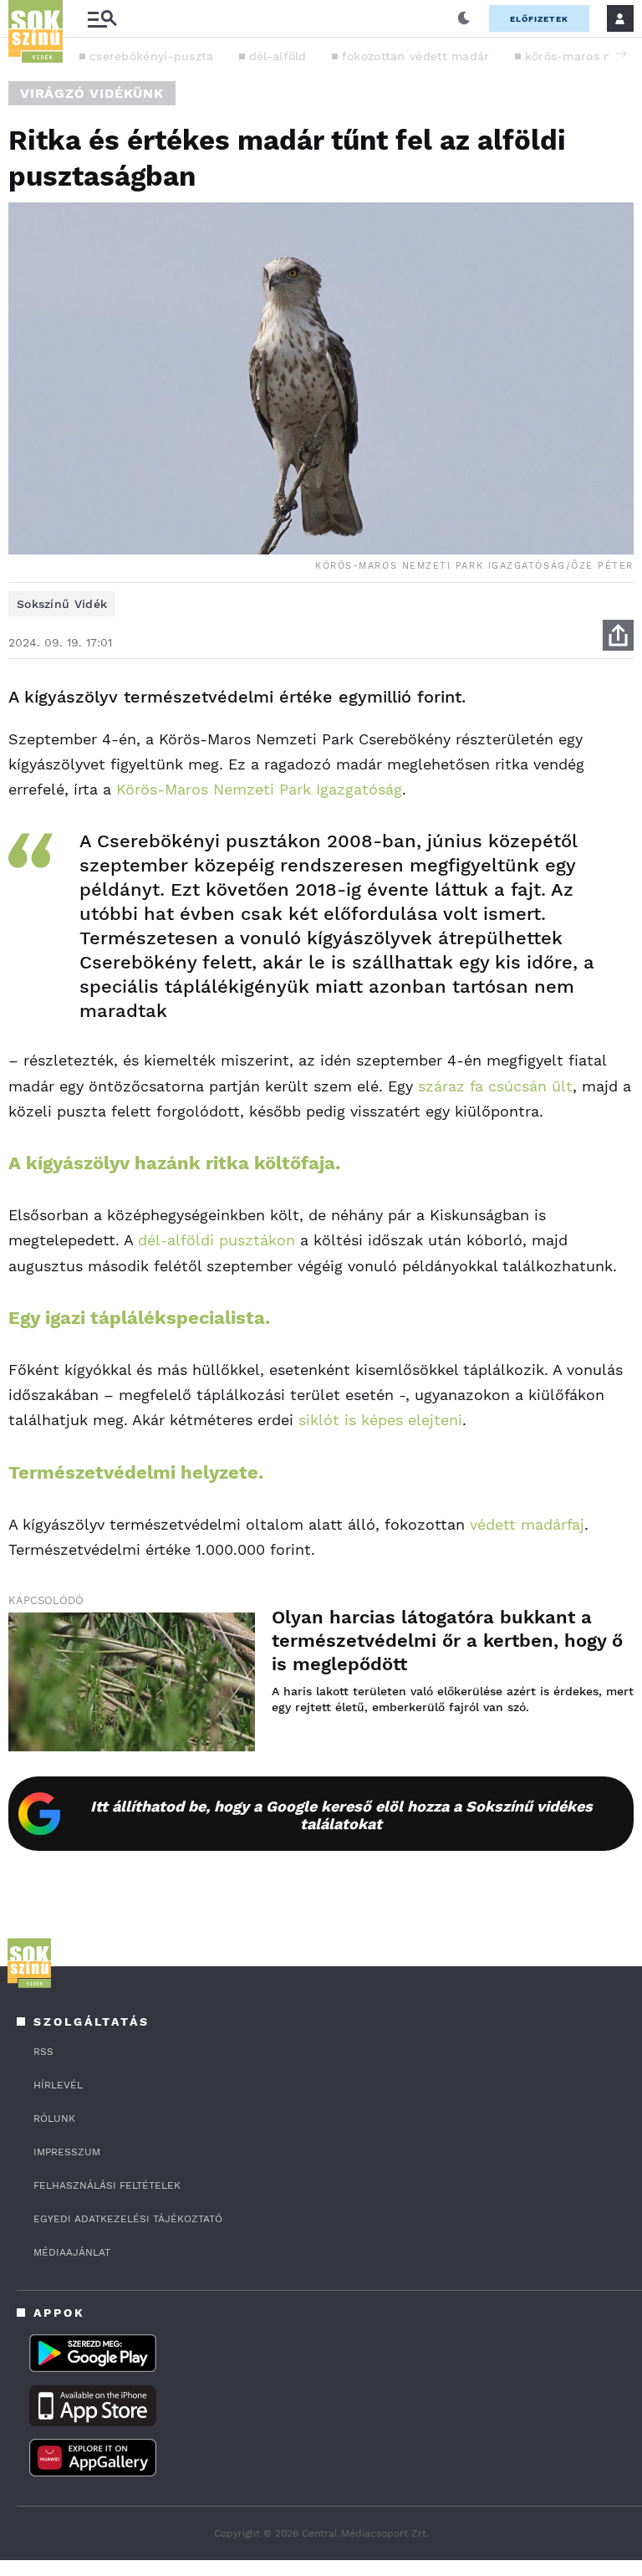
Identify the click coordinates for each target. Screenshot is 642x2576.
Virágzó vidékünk (92, 93)
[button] (621, 54)
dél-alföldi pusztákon (217, 1240)
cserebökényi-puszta (152, 56)
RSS (43, 2052)
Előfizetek (539, 19)
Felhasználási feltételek (107, 2185)
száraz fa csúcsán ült (495, 1086)
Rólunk (54, 2119)
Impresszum (67, 2152)
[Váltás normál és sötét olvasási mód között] (464, 18)
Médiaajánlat (72, 2252)
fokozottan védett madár (416, 56)
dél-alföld (278, 56)
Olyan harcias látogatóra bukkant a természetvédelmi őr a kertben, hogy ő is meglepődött (447, 1641)
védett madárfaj (527, 1524)
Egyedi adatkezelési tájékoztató (128, 2219)
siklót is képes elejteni (380, 1420)
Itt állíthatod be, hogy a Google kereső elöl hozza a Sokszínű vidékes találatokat (341, 1815)
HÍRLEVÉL (58, 2085)
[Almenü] (102, 19)
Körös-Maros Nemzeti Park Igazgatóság (259, 789)
